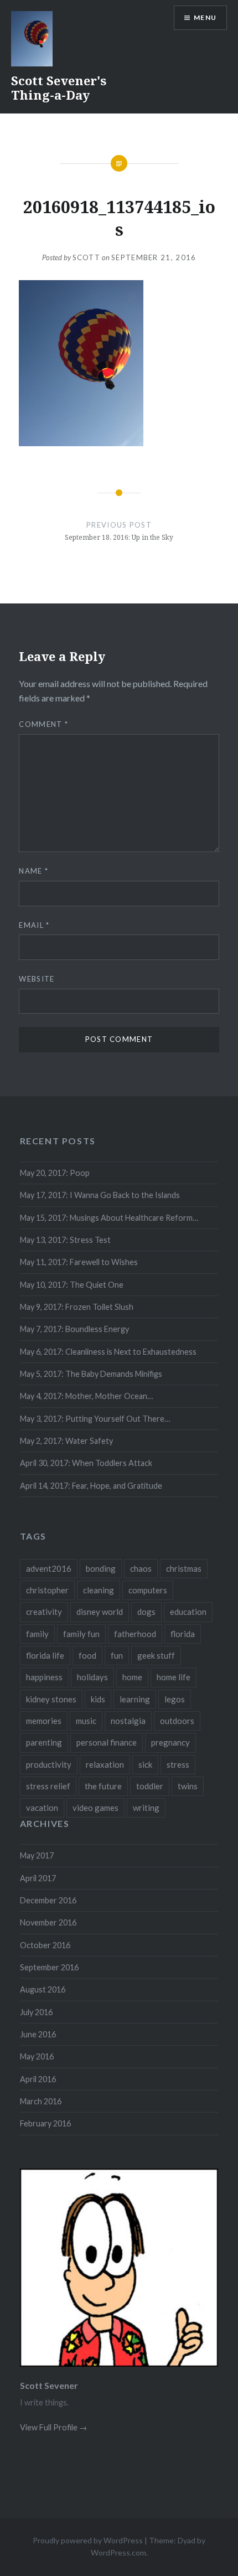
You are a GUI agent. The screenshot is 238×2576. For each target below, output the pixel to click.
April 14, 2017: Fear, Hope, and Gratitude (91, 1486)
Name (33, 871)
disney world (100, 1612)
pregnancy (170, 1742)
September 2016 (49, 1967)
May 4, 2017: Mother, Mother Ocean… (86, 1396)
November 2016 (48, 1922)
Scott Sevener (49, 2385)
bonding (101, 1568)
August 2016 (43, 1989)
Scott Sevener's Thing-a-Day (59, 87)
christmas (184, 1568)
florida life (45, 1655)
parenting (44, 1742)
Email (34, 925)
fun (117, 1655)
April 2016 (38, 2079)
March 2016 (41, 2101)
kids (98, 1699)
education (188, 1612)
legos (175, 1699)
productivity (49, 1764)
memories (44, 1721)
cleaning (99, 1590)
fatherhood (135, 1634)
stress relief (48, 1786)
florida (183, 1634)
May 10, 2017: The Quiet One (72, 1285)
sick (145, 1764)
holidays (92, 1677)
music (86, 1721)
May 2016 (37, 2056)
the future (103, 1786)
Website (37, 979)
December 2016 (48, 1900)
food (87, 1655)
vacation (42, 1808)
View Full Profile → (53, 2427)
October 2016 (45, 1945)
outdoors (177, 1721)
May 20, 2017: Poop (55, 1173)
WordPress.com (118, 2552)
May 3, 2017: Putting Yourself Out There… (95, 1419)
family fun (81, 1634)
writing (146, 1808)
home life (174, 1677)
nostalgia (128, 1721)
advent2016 (49, 1568)
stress (178, 1764)
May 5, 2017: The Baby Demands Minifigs (91, 1374)
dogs (146, 1612)
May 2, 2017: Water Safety (66, 1441)
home (132, 1677)
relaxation (105, 1764)
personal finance (107, 1742)
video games (95, 1808)
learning (135, 1699)
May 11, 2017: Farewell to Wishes (79, 1262)
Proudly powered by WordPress (88, 2540)
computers (148, 1590)
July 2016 (36, 2012)
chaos (141, 1568)
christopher (47, 1590)
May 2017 (37, 1855)
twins (188, 1786)
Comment (43, 724)
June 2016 (38, 2034)
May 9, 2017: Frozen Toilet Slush (77, 1307)
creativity (44, 1612)
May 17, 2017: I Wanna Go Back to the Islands (100, 1195)
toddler (150, 1786)
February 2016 (45, 2123)
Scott (87, 257)
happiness (44, 1677)
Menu (205, 17)
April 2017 (38, 1878)
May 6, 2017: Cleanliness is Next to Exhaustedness (108, 1352)
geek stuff (156, 1655)
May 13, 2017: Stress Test (65, 1240)
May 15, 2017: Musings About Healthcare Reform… (109, 1218)
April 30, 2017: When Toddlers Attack (86, 1463)
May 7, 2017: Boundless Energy (74, 1329)
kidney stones (51, 1699)
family (37, 1634)
